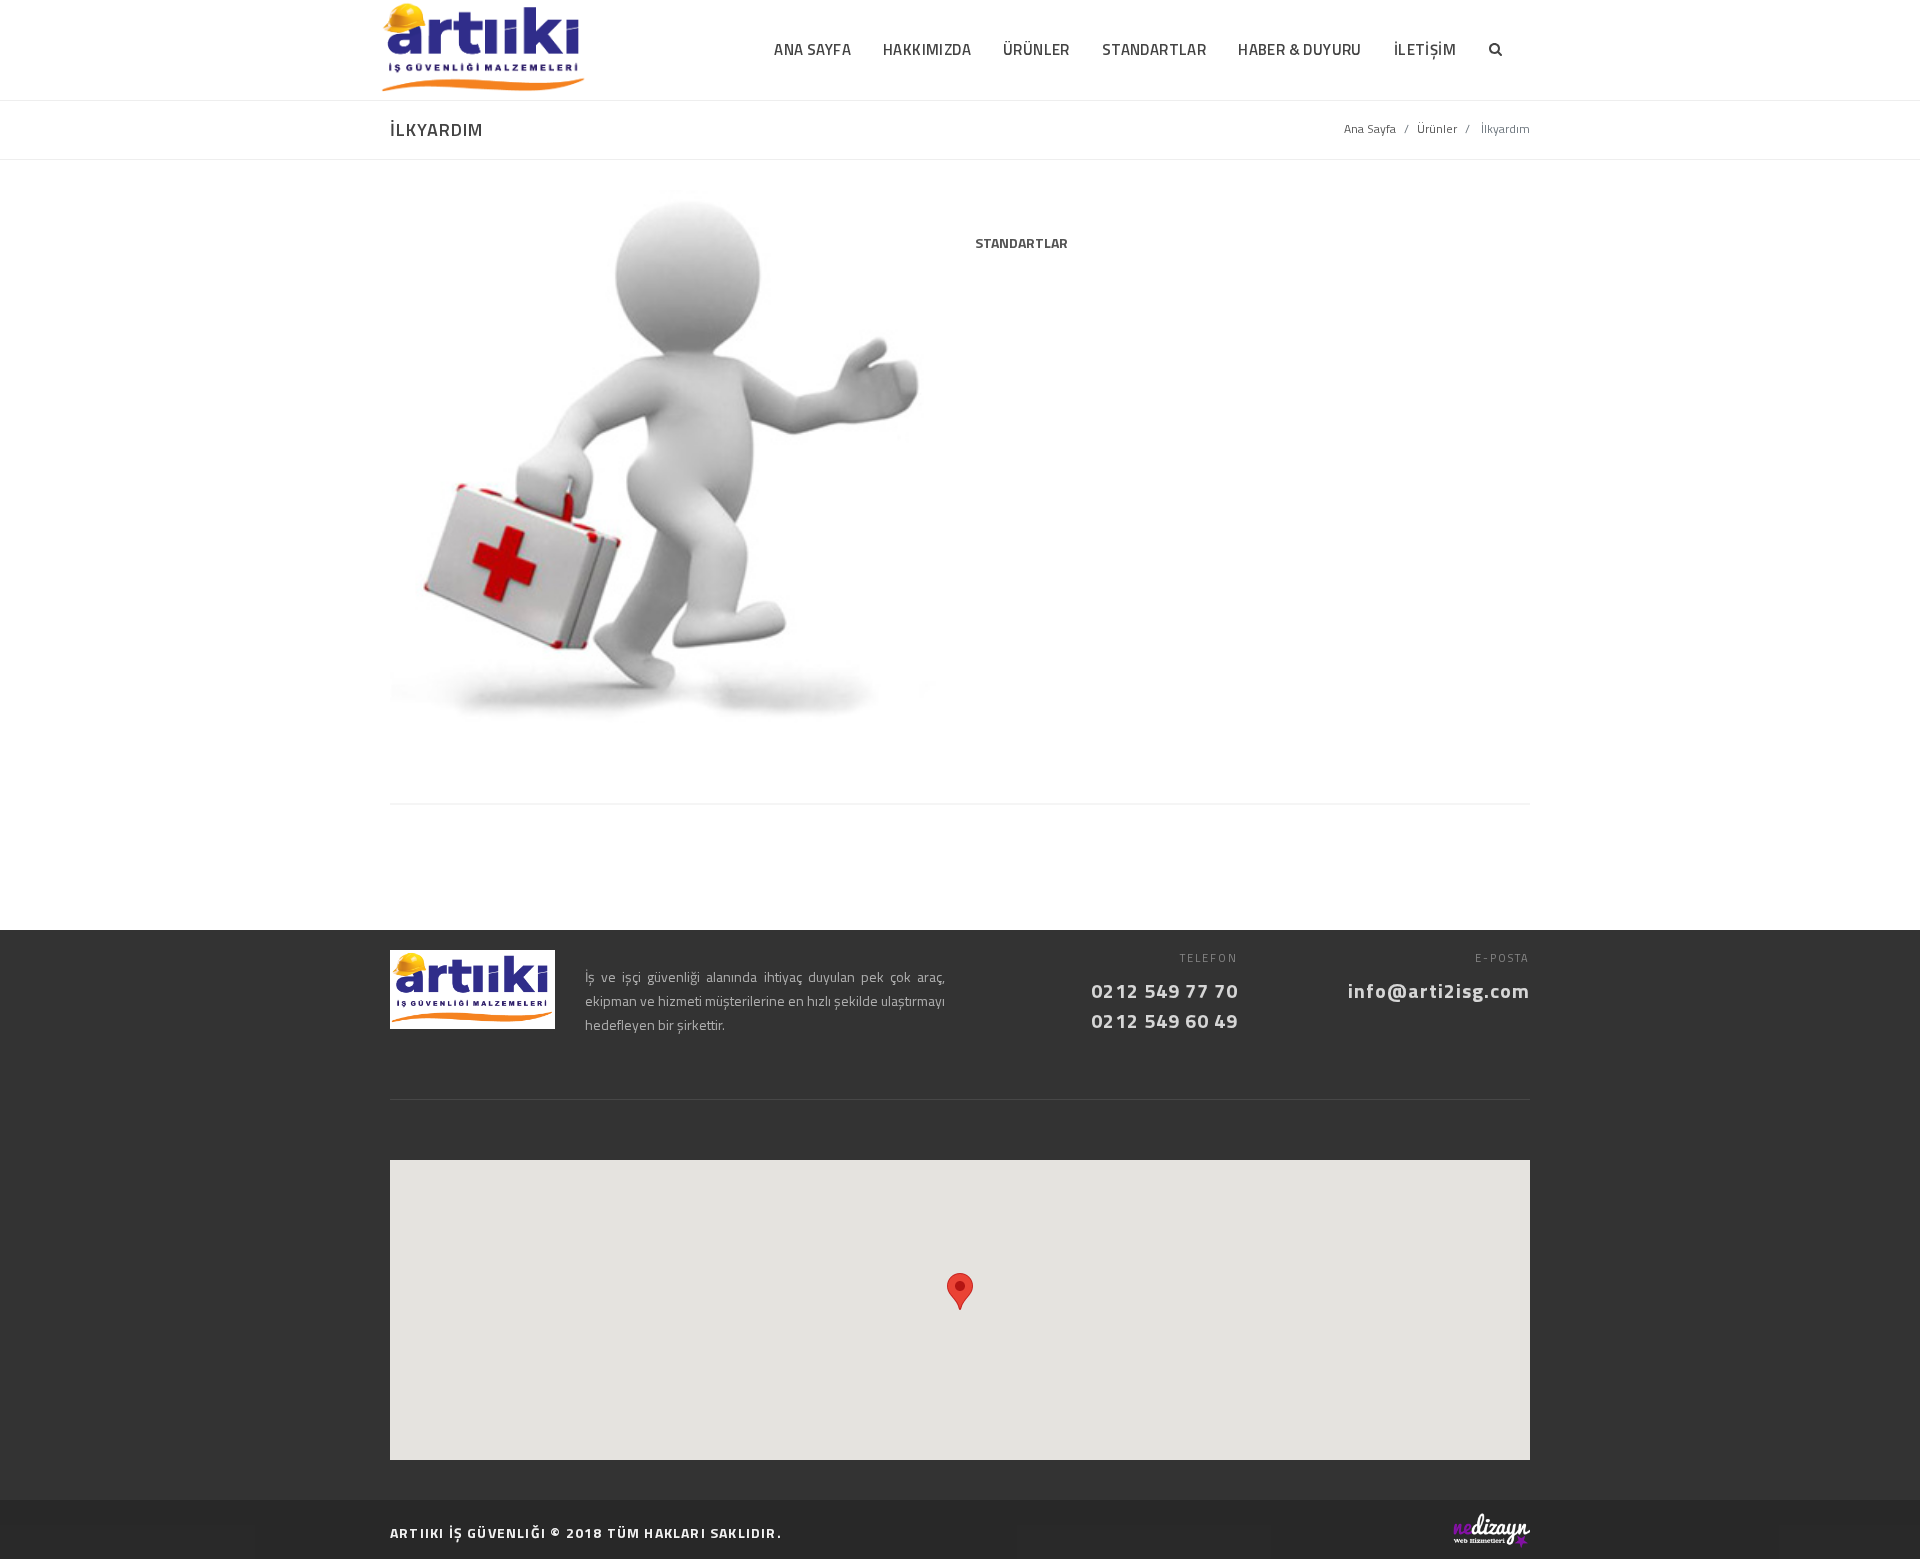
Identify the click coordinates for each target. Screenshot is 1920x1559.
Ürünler (1437, 128)
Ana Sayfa (1370, 128)
